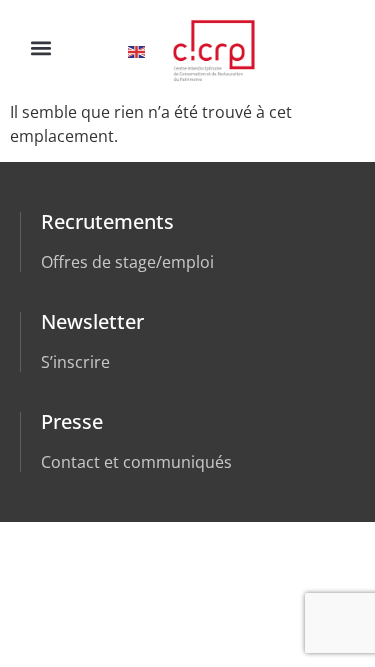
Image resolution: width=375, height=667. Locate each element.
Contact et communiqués (136, 462)
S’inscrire (75, 362)
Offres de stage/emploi (127, 262)
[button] (40, 47)
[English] (137, 50)
